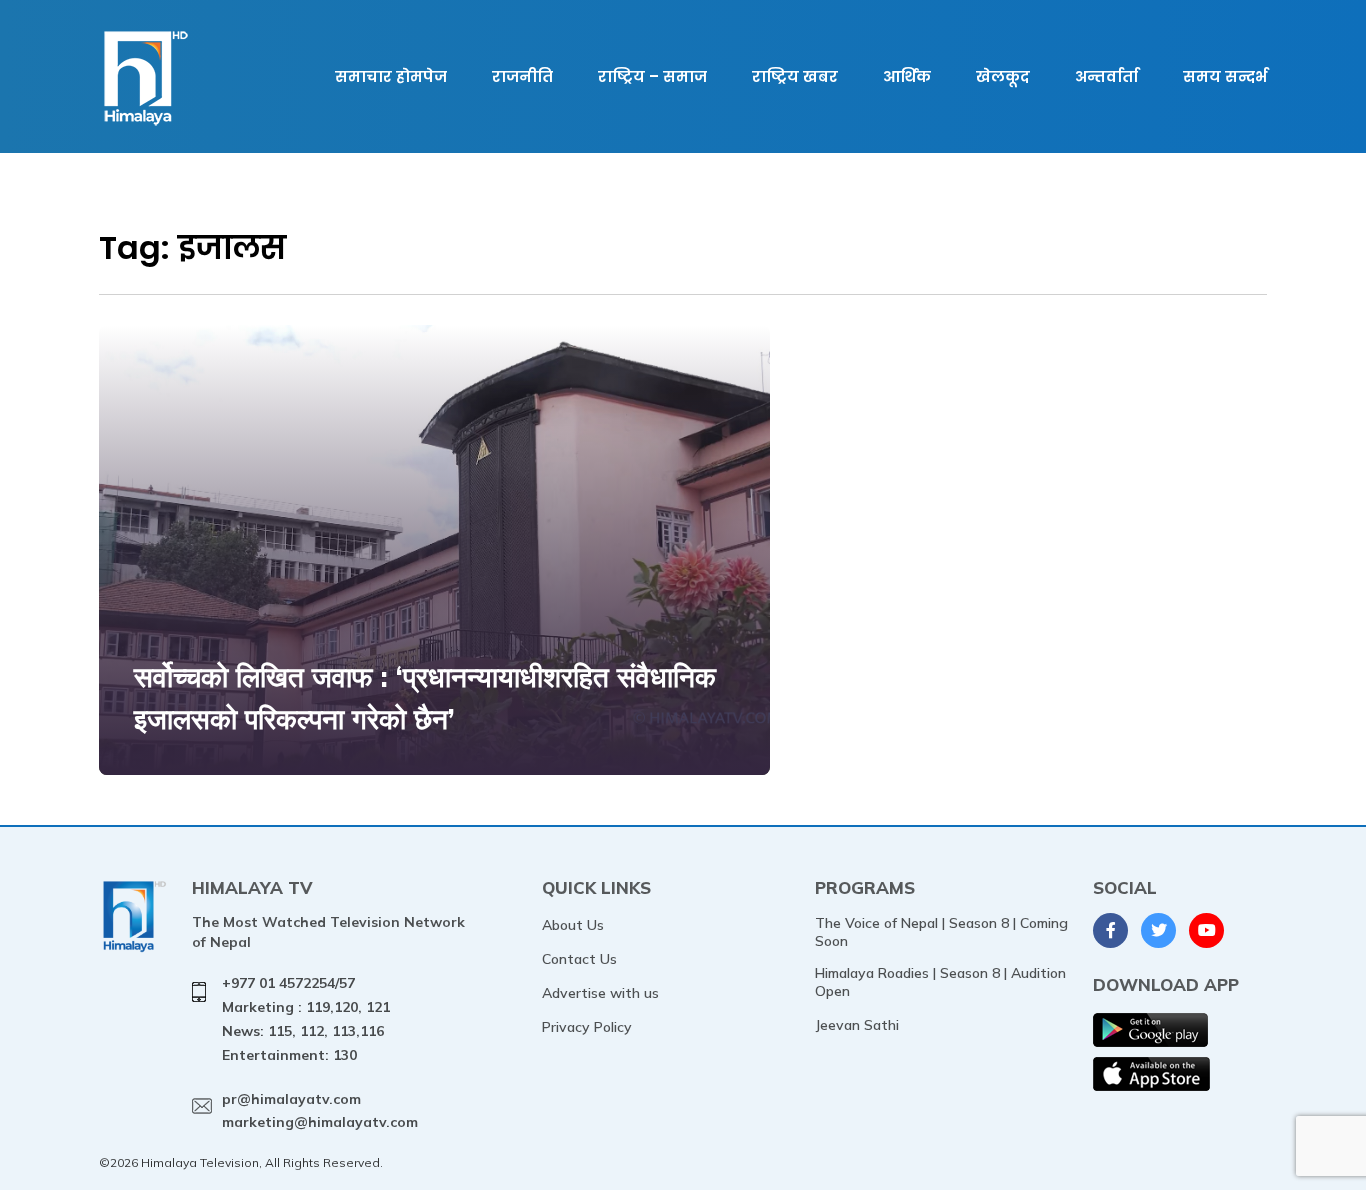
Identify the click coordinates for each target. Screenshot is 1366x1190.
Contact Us (579, 959)
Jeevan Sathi (857, 1025)
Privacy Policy (587, 1027)
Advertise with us (600, 993)
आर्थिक (907, 76)
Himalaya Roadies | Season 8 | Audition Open (940, 982)
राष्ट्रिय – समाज (652, 76)
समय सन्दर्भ (1225, 76)
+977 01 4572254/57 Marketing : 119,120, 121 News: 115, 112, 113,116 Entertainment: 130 (306, 1018)
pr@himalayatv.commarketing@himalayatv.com (320, 1111)
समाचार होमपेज (391, 76)
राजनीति (522, 76)
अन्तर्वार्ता (1106, 76)
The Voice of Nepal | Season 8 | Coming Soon (941, 932)
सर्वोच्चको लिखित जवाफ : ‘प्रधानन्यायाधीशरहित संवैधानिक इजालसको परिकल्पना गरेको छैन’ (425, 697)
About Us (573, 925)
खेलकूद (1003, 76)
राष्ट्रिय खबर (795, 76)
